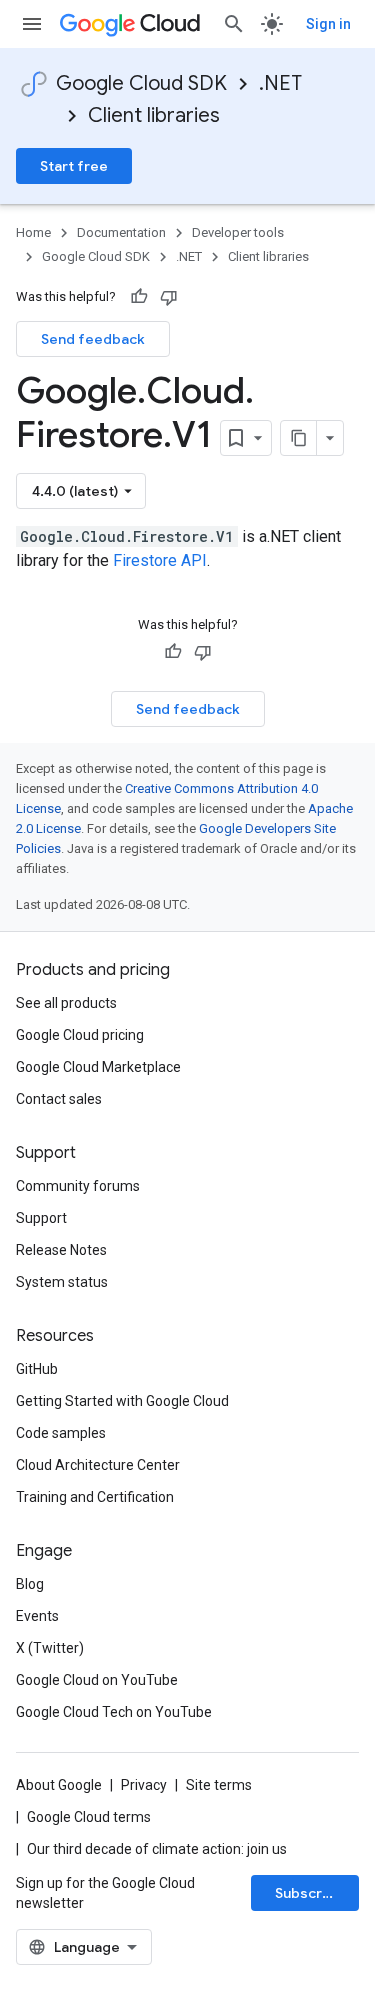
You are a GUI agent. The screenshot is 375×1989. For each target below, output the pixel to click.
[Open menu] (32, 24)
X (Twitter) (50, 1648)
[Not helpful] (169, 297)
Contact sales (59, 1099)
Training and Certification (95, 1497)
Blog (30, 1584)
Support (41, 1218)
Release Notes (61, 1250)
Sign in (328, 24)
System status (62, 1282)
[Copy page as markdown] (299, 438)
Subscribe (309, 1893)
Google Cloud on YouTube (97, 1680)
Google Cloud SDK (141, 83)
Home (33, 232)
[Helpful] (139, 297)
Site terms (219, 1785)
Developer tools (238, 232)
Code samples (61, 1433)
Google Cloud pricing (80, 1035)
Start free (74, 166)
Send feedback (93, 339)
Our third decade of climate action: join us (157, 1849)
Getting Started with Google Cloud (122, 1401)
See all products (66, 1003)
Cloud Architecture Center (98, 1465)
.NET (280, 83)
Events (37, 1616)
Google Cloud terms (89, 1817)
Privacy (144, 1785)
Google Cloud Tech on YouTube (114, 1712)
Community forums (78, 1186)
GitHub (37, 1369)
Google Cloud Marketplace (98, 1067)
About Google (59, 1785)
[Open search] (234, 24)
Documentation (121, 232)
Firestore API (160, 560)
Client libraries (154, 115)
